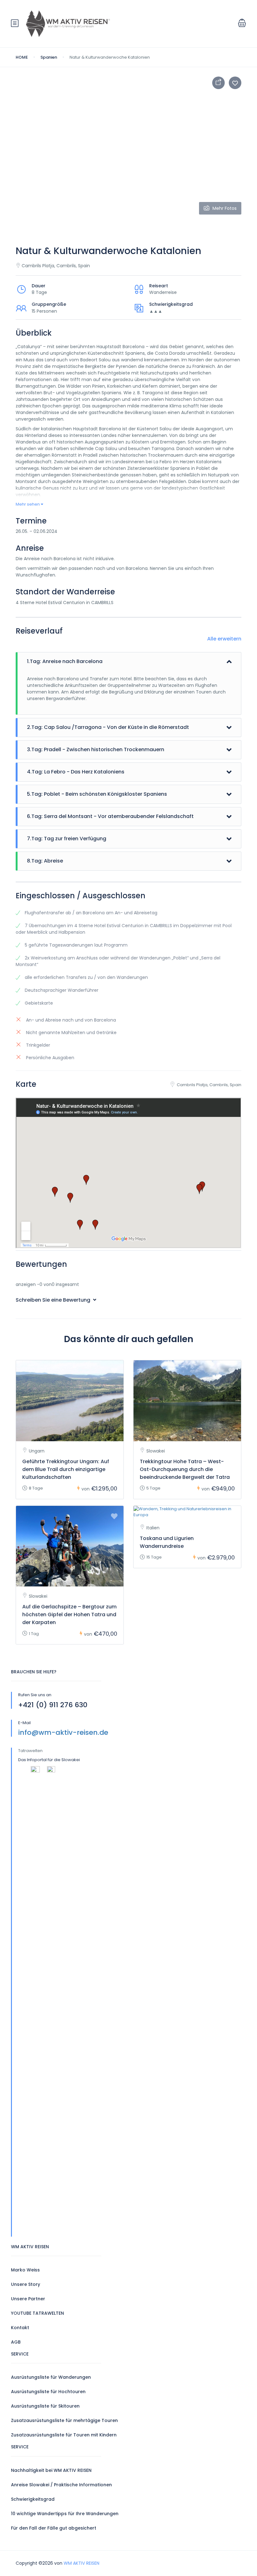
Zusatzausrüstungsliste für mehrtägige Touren (64, 2420)
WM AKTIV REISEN (81, 2563)
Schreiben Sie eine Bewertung (54, 1300)
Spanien (49, 57)
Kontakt (20, 2328)
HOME (22, 57)
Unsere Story (26, 2284)
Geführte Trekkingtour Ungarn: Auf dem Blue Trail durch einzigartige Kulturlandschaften (66, 1469)
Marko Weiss (25, 2270)
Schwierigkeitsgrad (33, 2499)
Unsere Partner (28, 2299)
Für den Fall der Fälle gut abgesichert (54, 2528)
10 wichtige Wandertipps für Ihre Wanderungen (65, 2514)
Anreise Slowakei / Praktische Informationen (61, 2485)
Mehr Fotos (225, 208)
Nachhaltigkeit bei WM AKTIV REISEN (51, 2470)
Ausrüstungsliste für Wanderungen (51, 2377)
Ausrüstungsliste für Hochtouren (48, 2392)
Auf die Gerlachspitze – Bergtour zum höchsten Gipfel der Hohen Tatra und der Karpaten (69, 1615)
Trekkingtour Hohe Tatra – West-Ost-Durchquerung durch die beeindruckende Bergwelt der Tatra (185, 1469)
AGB (16, 2342)
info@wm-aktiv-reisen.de (63, 1732)
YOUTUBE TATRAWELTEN (37, 2313)
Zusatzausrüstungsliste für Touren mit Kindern (64, 2435)
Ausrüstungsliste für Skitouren (45, 2406)
